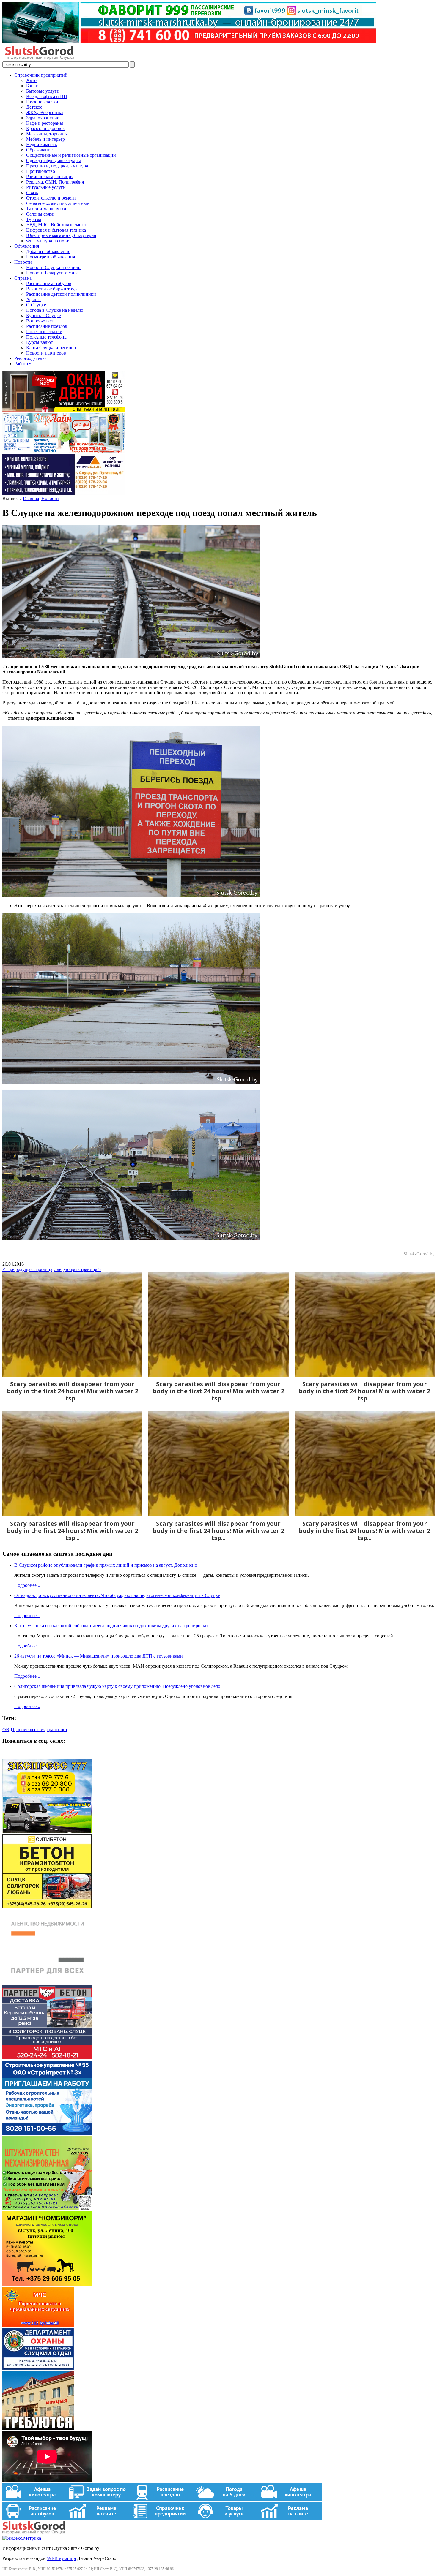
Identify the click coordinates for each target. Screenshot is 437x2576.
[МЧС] (38, 2326)
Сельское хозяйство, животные (58, 203)
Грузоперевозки (42, 102)
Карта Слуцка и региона (51, 348)
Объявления (27, 246)
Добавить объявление (48, 251)
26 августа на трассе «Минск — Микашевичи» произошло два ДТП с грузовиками (99, 1656)
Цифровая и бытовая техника (56, 230)
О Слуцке (36, 305)
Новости (23, 262)
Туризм (34, 219)
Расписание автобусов (49, 283)
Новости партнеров (46, 353)
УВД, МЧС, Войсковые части (56, 225)
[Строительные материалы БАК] (64, 493)
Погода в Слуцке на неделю (55, 310)
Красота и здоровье (46, 128)
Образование (39, 150)
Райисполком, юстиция (50, 177)
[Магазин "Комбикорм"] (47, 2284)
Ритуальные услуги (46, 187)
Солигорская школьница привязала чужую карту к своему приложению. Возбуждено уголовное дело (117, 1686)
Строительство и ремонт (51, 198)
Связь (32, 193)
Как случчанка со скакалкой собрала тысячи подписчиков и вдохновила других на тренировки (111, 1626)
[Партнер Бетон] (47, 2058)
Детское (34, 107)
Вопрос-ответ (40, 321)
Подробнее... (27, 1585)
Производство (41, 171)
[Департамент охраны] (38, 2368)
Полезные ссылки (44, 332)
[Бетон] (47, 1907)
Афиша (33, 299)
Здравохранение (43, 118)
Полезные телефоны (47, 337)
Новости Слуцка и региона (54, 267)
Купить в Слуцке (44, 316)
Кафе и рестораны (45, 123)
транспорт (57, 1730)
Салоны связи (40, 214)
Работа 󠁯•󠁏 (23, 364)
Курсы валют (40, 342)
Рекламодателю (30, 358)
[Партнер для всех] (47, 1982)
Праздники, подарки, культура (57, 166)
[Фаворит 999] (189, 41)
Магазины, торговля (47, 134)
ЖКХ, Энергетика (45, 112)
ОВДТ (9, 1730)
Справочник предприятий (41, 75)
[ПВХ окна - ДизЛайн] (64, 452)
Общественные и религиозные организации (71, 155)
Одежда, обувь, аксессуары (54, 160)
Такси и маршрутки (46, 209)
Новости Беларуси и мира (52, 273)
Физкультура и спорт (47, 241)
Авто (31, 80)
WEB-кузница (61, 2558)
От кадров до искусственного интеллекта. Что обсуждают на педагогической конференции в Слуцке (117, 1595)
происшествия (31, 1730)
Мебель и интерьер (45, 139)
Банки (32, 86)
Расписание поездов (47, 326)
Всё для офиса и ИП (47, 96)
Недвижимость (41, 144)
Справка (23, 278)
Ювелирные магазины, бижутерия (61, 235)
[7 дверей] (64, 410)
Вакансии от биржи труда (52, 289)
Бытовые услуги (43, 91)
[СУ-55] (47, 2133)
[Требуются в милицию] (38, 2429)
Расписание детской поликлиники (61, 294)
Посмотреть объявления (51, 257)
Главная (31, 498)
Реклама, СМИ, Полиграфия (55, 182)
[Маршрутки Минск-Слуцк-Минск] (47, 1831)
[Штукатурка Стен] (47, 2209)
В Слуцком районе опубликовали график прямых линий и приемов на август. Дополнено (106, 1565)
